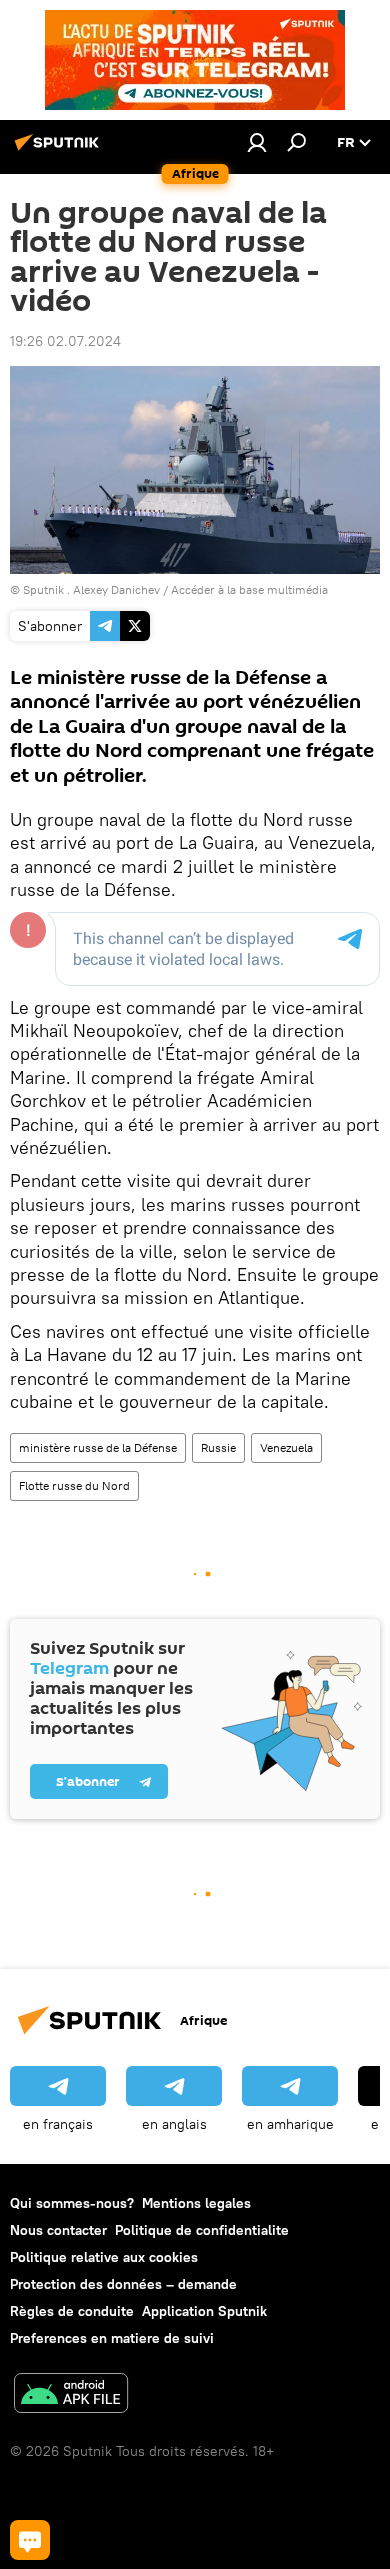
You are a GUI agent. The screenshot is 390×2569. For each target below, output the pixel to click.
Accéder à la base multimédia (249, 589)
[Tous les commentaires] (30, 2540)
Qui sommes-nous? (72, 2203)
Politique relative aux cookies (104, 2257)
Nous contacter (58, 2230)
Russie (218, 1447)
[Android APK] (71, 2395)
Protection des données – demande (123, 2284)
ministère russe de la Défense (98, 1447)
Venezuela (286, 1447)
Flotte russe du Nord (74, 1485)
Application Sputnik (204, 2311)
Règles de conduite (72, 2311)
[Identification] (257, 142)
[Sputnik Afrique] (60, 150)
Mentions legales (196, 2203)
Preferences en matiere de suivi (112, 2338)
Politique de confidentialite (202, 2230)
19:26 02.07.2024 (65, 341)
